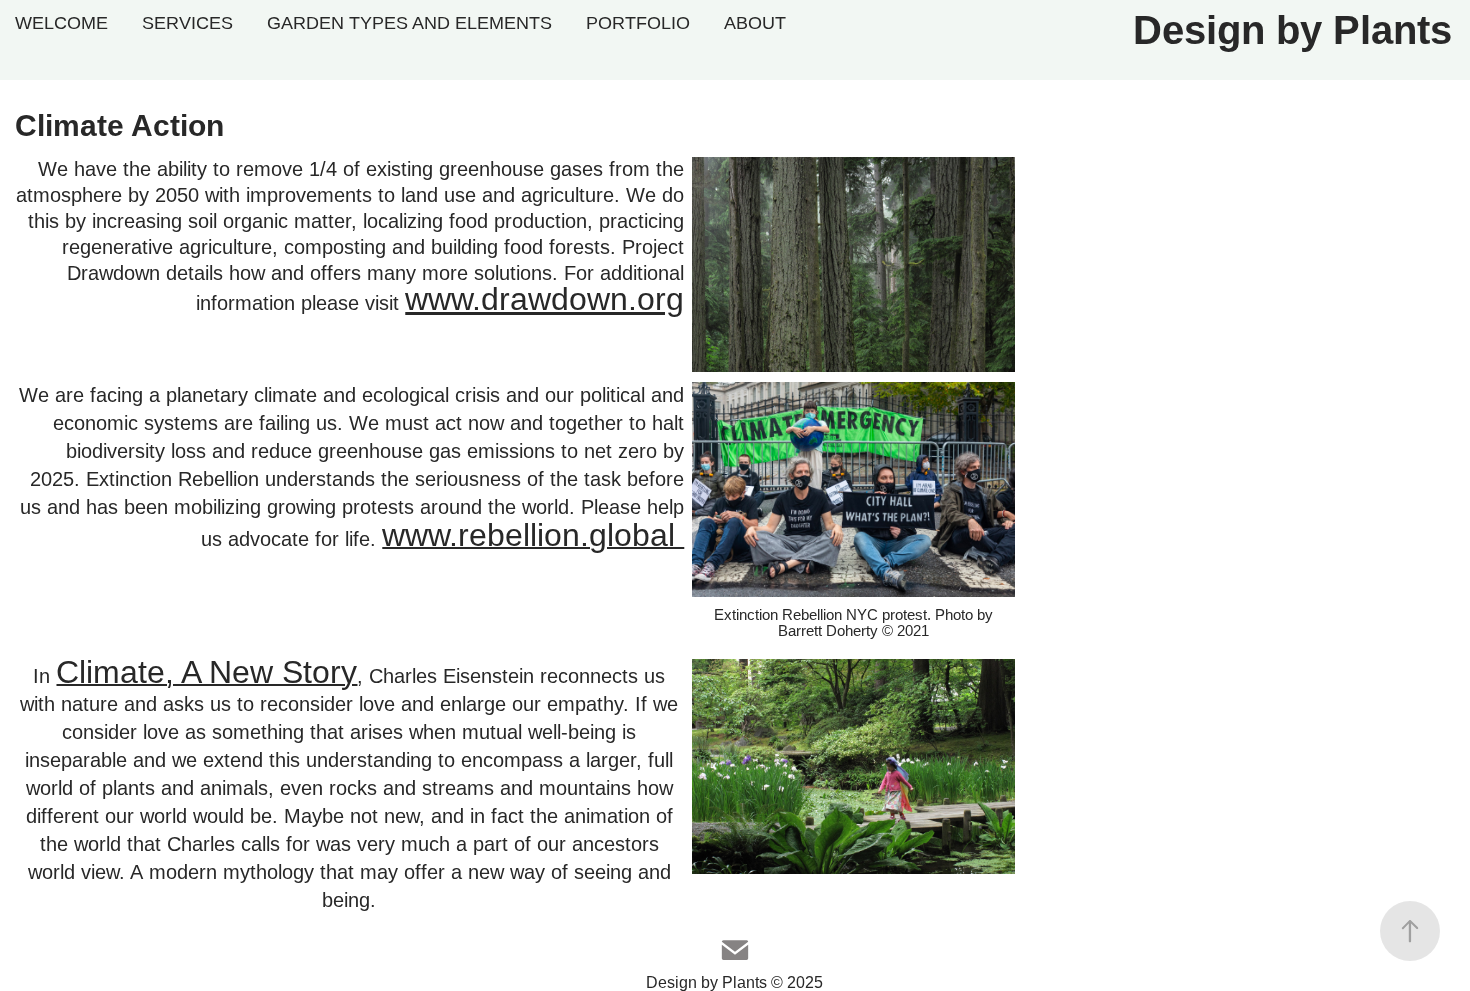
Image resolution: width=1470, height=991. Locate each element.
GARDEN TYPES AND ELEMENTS (409, 23)
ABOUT (755, 23)
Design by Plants (1292, 30)
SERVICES (187, 23)
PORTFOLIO (638, 23)
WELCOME (61, 23)
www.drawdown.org (544, 299)
